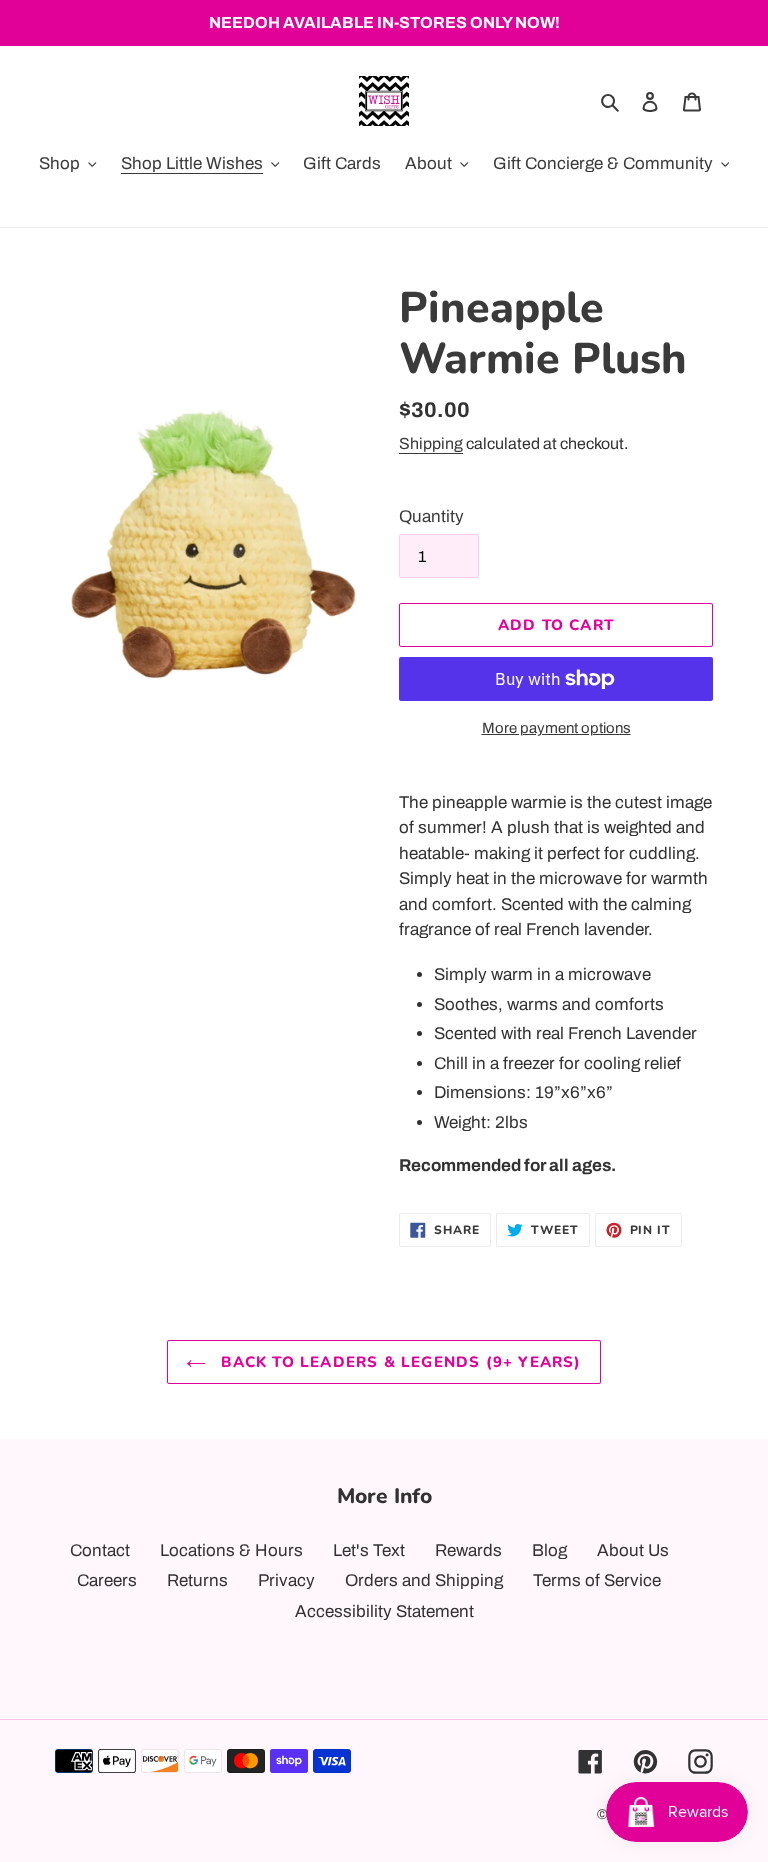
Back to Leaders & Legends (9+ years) (398, 1362)
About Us (633, 1550)
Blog (549, 1550)
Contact (100, 1550)
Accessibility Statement (384, 1611)
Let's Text (369, 1550)
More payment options (556, 728)
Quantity (431, 516)
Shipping (431, 443)
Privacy (286, 1580)
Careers (107, 1580)
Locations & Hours (231, 1550)
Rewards (468, 1550)
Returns (197, 1580)
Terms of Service (597, 1580)
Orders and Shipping (424, 1580)
